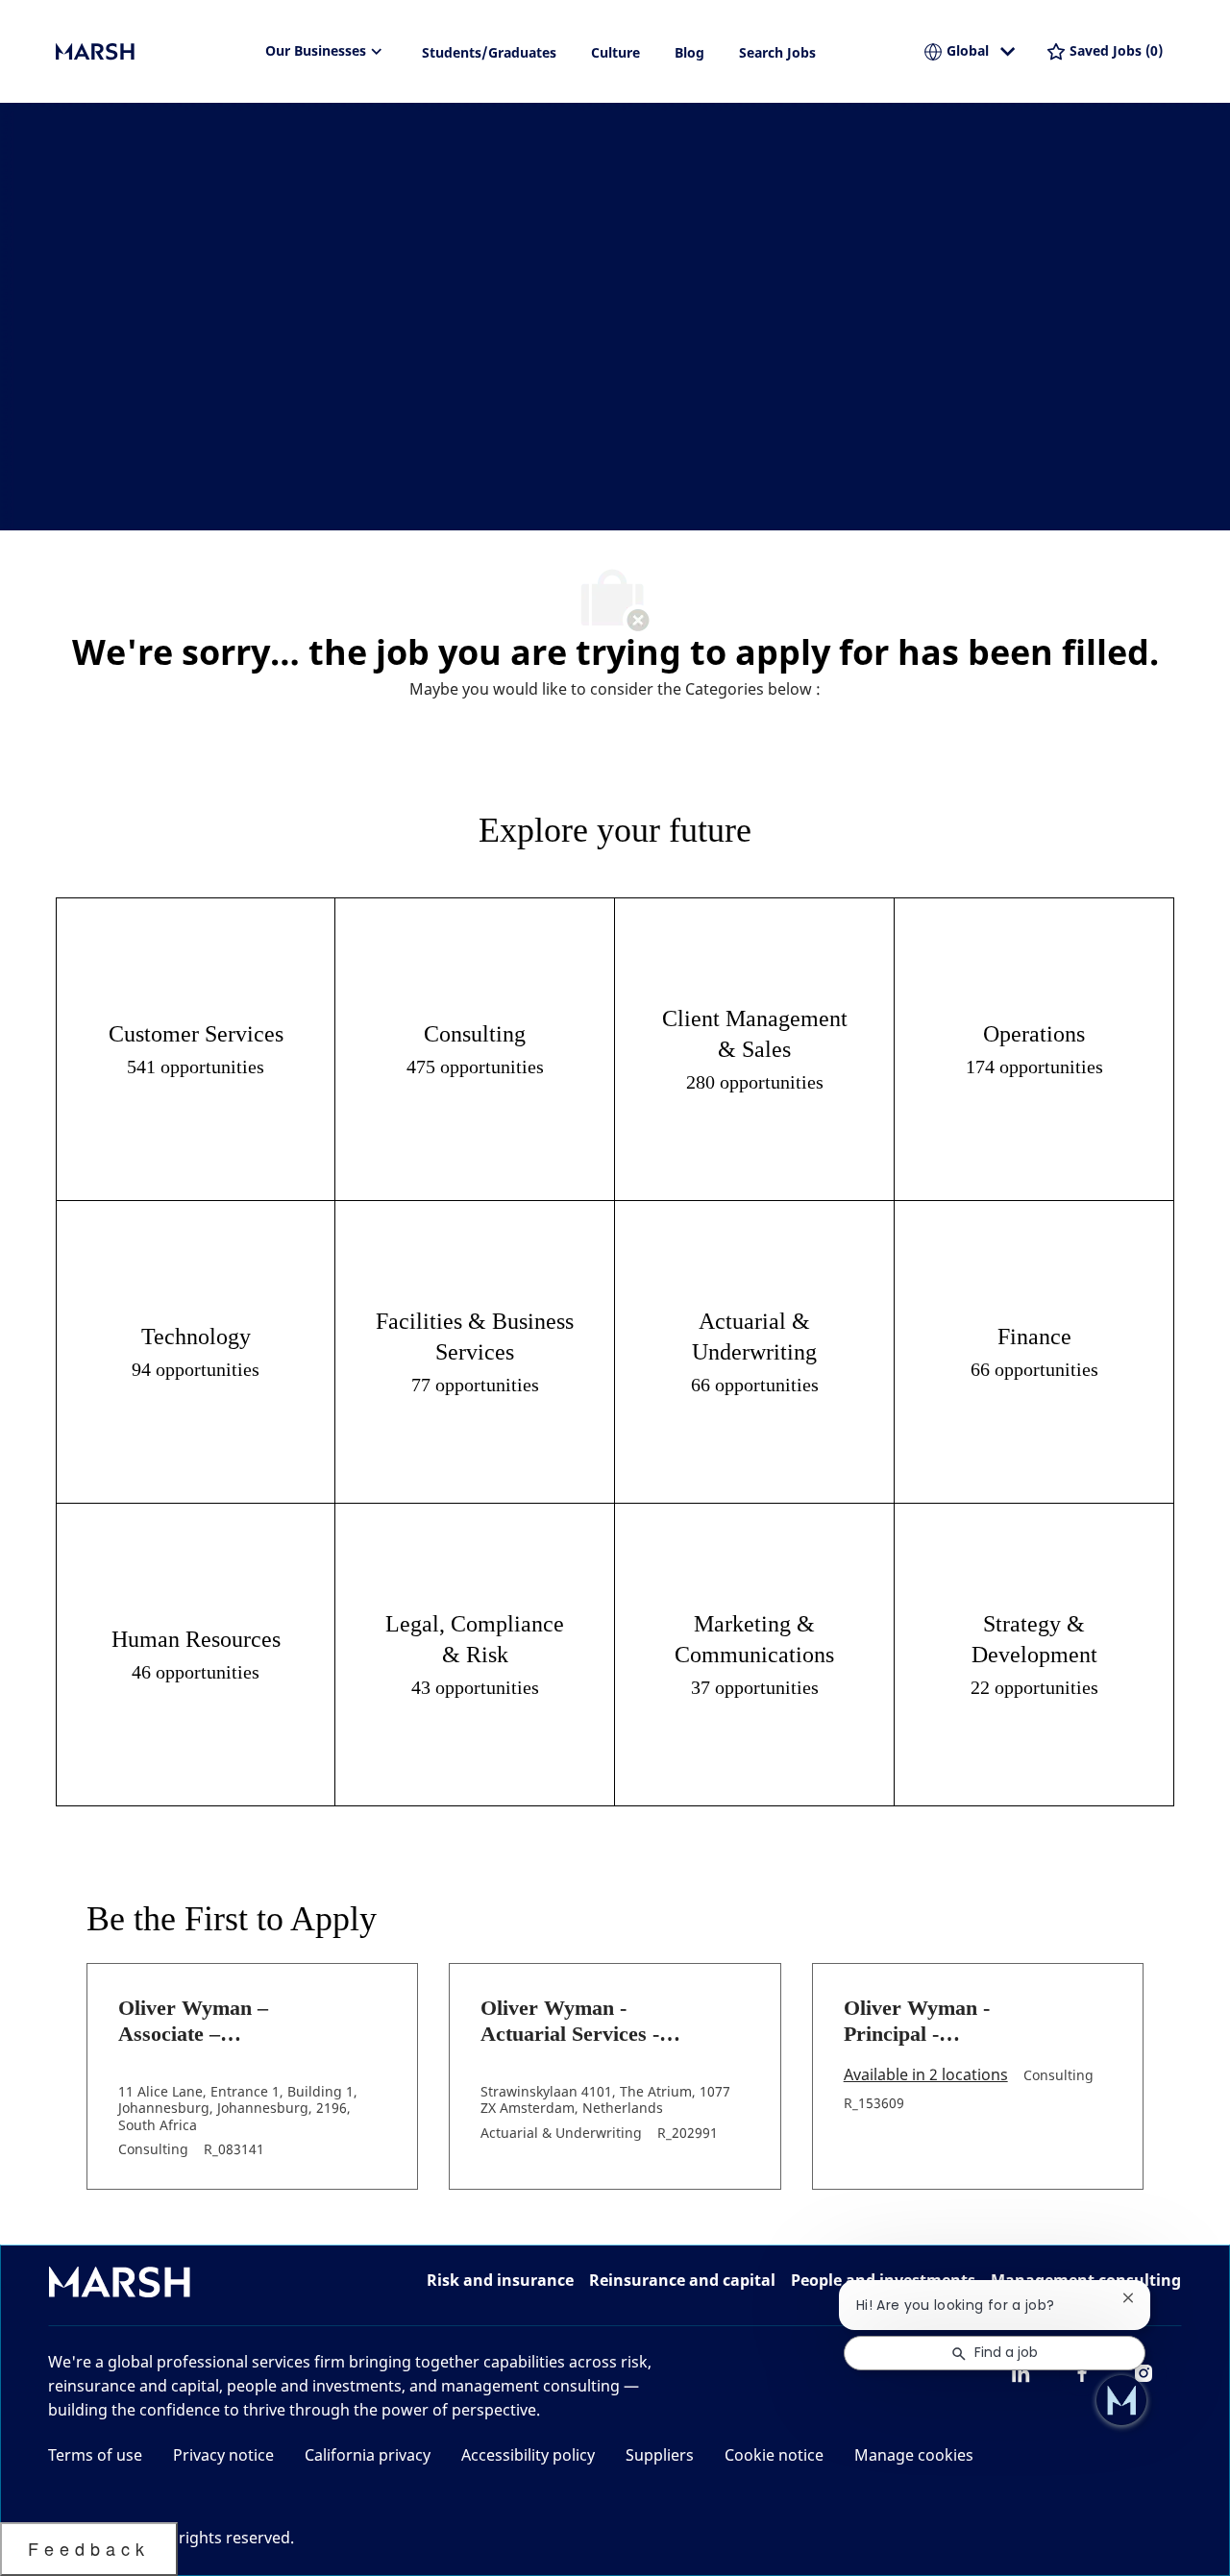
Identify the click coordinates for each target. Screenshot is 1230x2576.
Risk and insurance (500, 2280)
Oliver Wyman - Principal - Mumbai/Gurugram (934, 2022)
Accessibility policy (528, 2455)
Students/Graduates (489, 52)
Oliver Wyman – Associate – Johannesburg (193, 2022)
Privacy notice (223, 2455)
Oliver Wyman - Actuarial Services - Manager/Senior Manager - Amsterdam (584, 2022)
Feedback (89, 2548)
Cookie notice (774, 2455)
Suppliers (660, 2455)
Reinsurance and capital (682, 2280)
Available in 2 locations (926, 2076)
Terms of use (95, 2455)
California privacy (368, 2455)
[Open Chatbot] (1121, 2400)
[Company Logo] (152, 52)
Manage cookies (914, 2455)
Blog (689, 52)
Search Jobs (777, 52)
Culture (615, 52)
